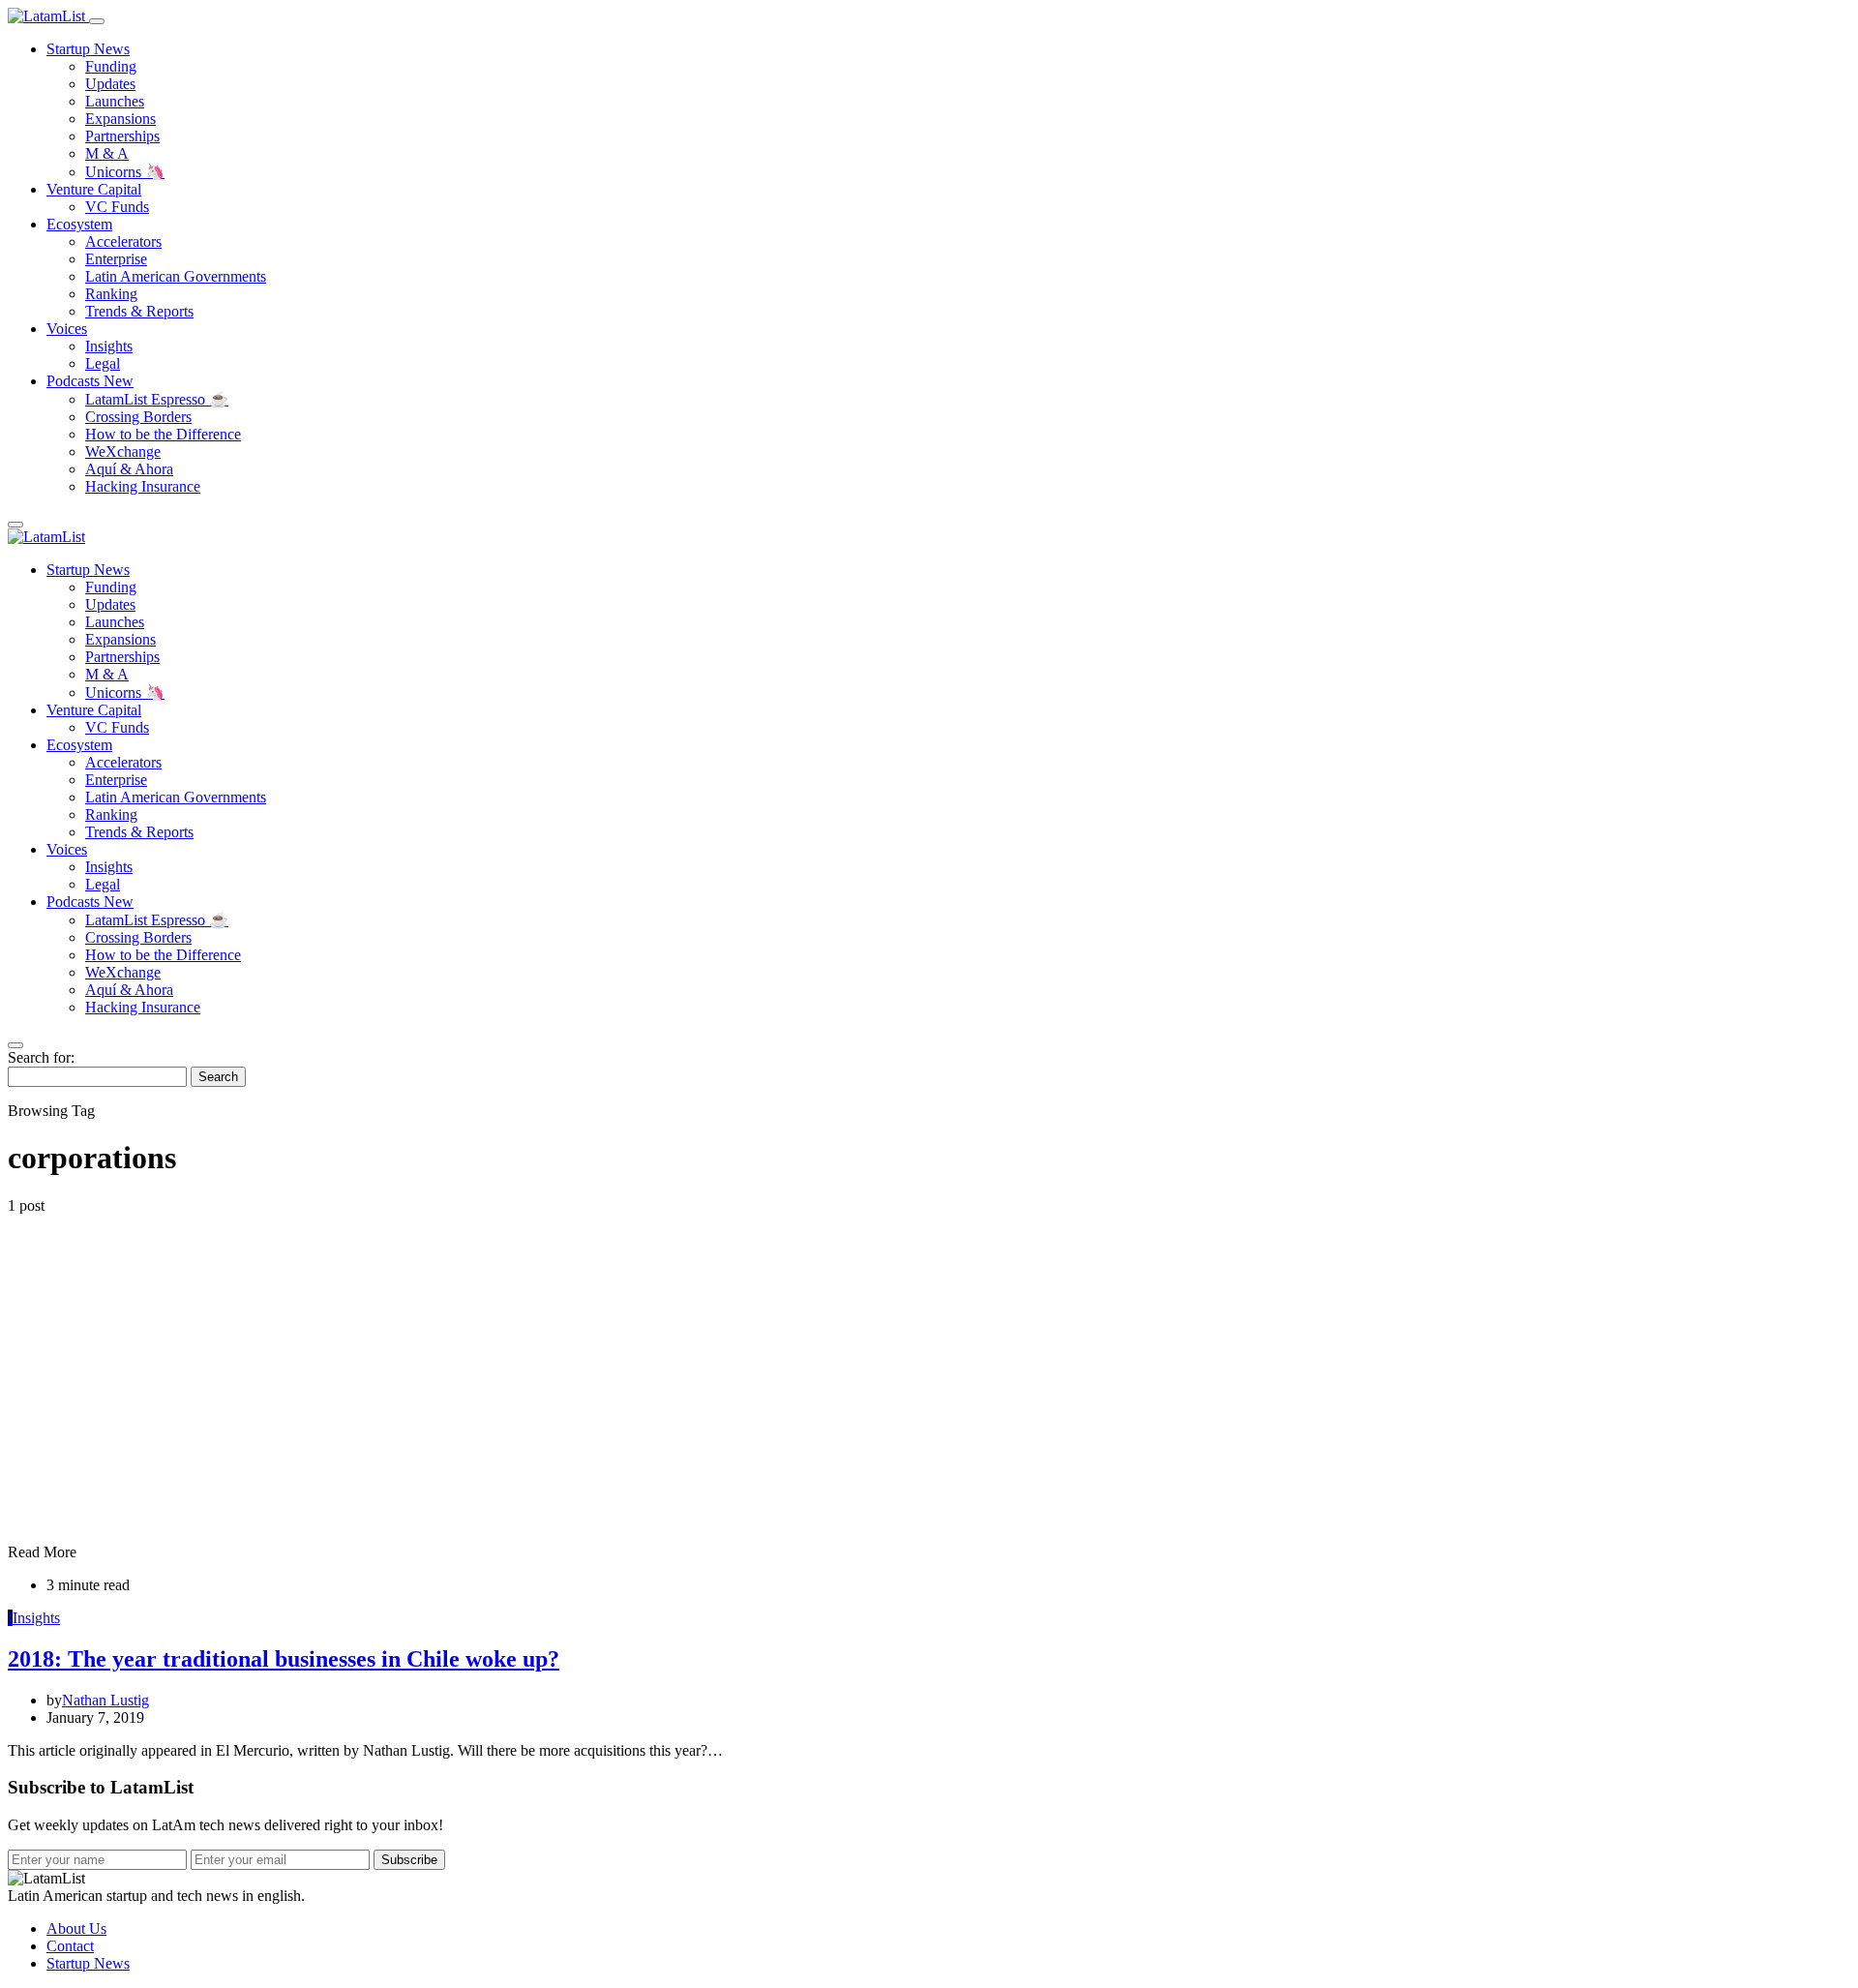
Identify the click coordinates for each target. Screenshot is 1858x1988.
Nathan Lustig (105, 1700)
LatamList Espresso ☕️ (157, 399)
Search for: (41, 1057)
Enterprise (116, 259)
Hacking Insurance (143, 486)
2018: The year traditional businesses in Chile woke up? (284, 1659)
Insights (109, 346)
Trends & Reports (139, 311)
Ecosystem (79, 224)
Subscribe (409, 1860)
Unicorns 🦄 (125, 172)
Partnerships (122, 136)
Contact (70, 1946)
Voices (67, 329)
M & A (107, 153)
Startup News (88, 49)
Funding (111, 66)
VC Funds (117, 207)
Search (218, 1077)
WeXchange (123, 452)
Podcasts (90, 381)
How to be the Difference (163, 434)
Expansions (120, 119)
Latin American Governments (176, 276)
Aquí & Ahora (129, 469)
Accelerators (123, 241)
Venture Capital (94, 189)
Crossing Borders (138, 417)
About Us (76, 1928)
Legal (103, 363)
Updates (110, 84)
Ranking (111, 294)
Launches (115, 101)
